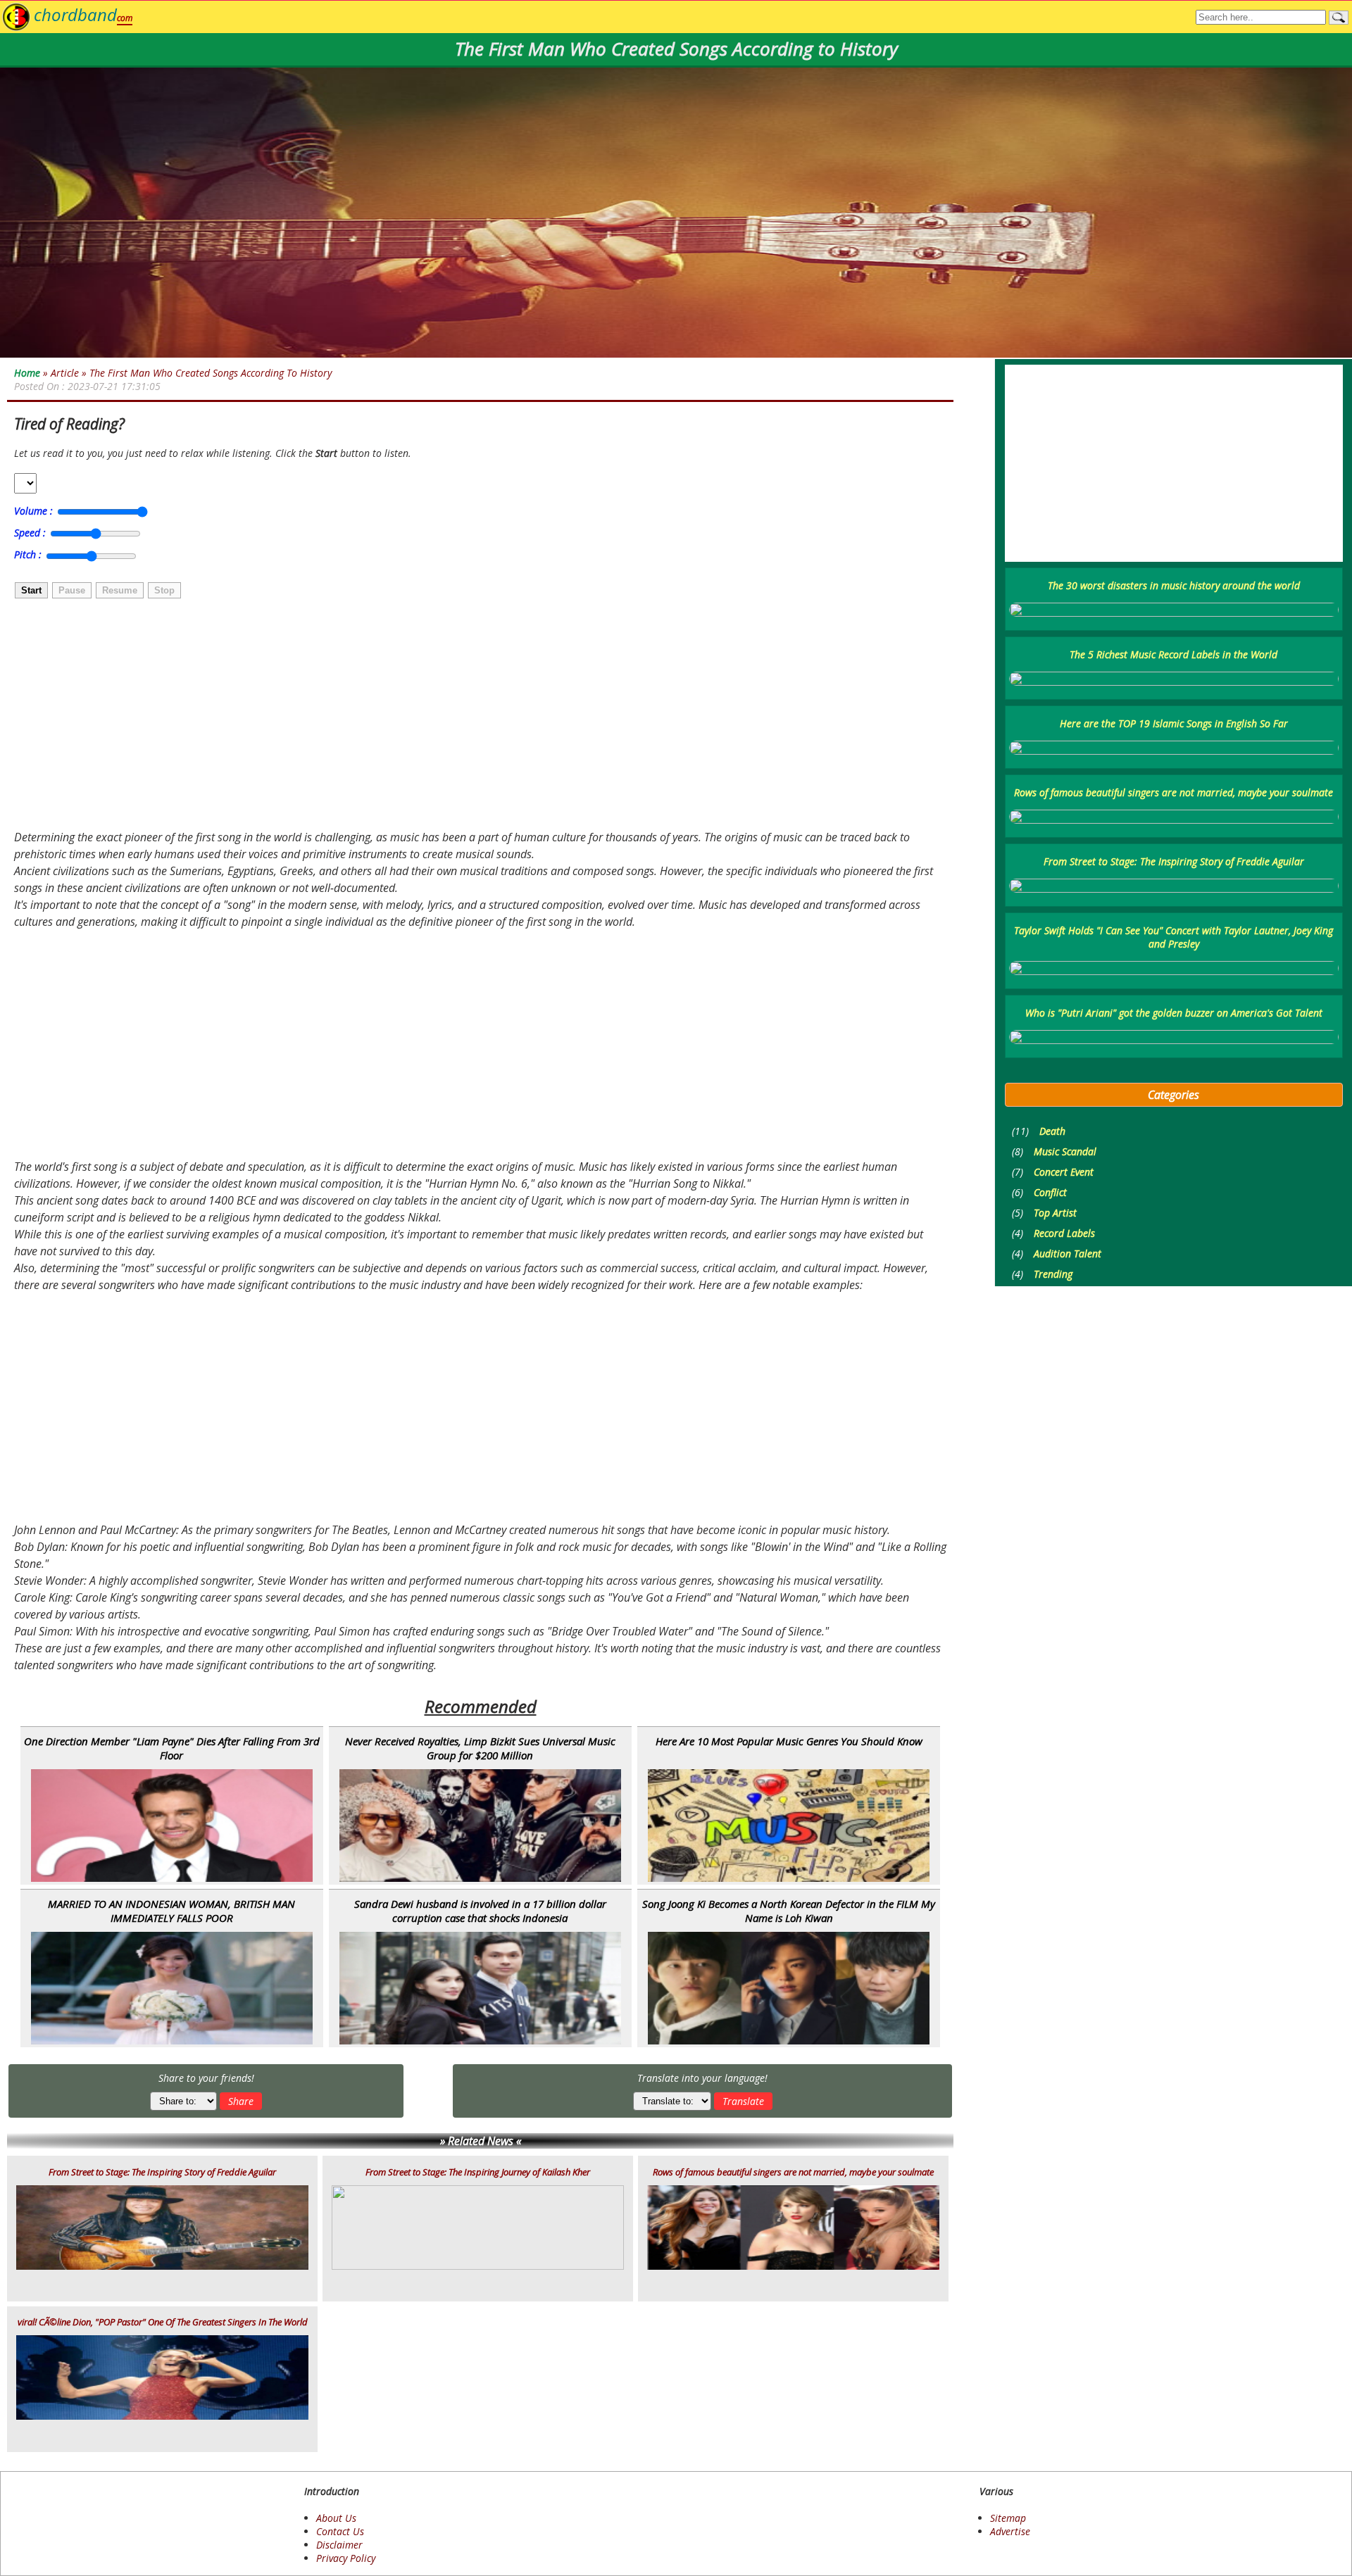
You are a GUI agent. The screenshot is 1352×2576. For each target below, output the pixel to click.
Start (31, 590)
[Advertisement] (430, 716)
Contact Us (340, 2531)
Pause (72, 590)
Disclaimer (339, 2545)
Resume (120, 590)
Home (27, 373)
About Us (336, 2518)
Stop (164, 590)
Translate (743, 2101)
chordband (83, 14)
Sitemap (1008, 2518)
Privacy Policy (346, 2558)
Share (241, 2101)
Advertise (1010, 2531)
